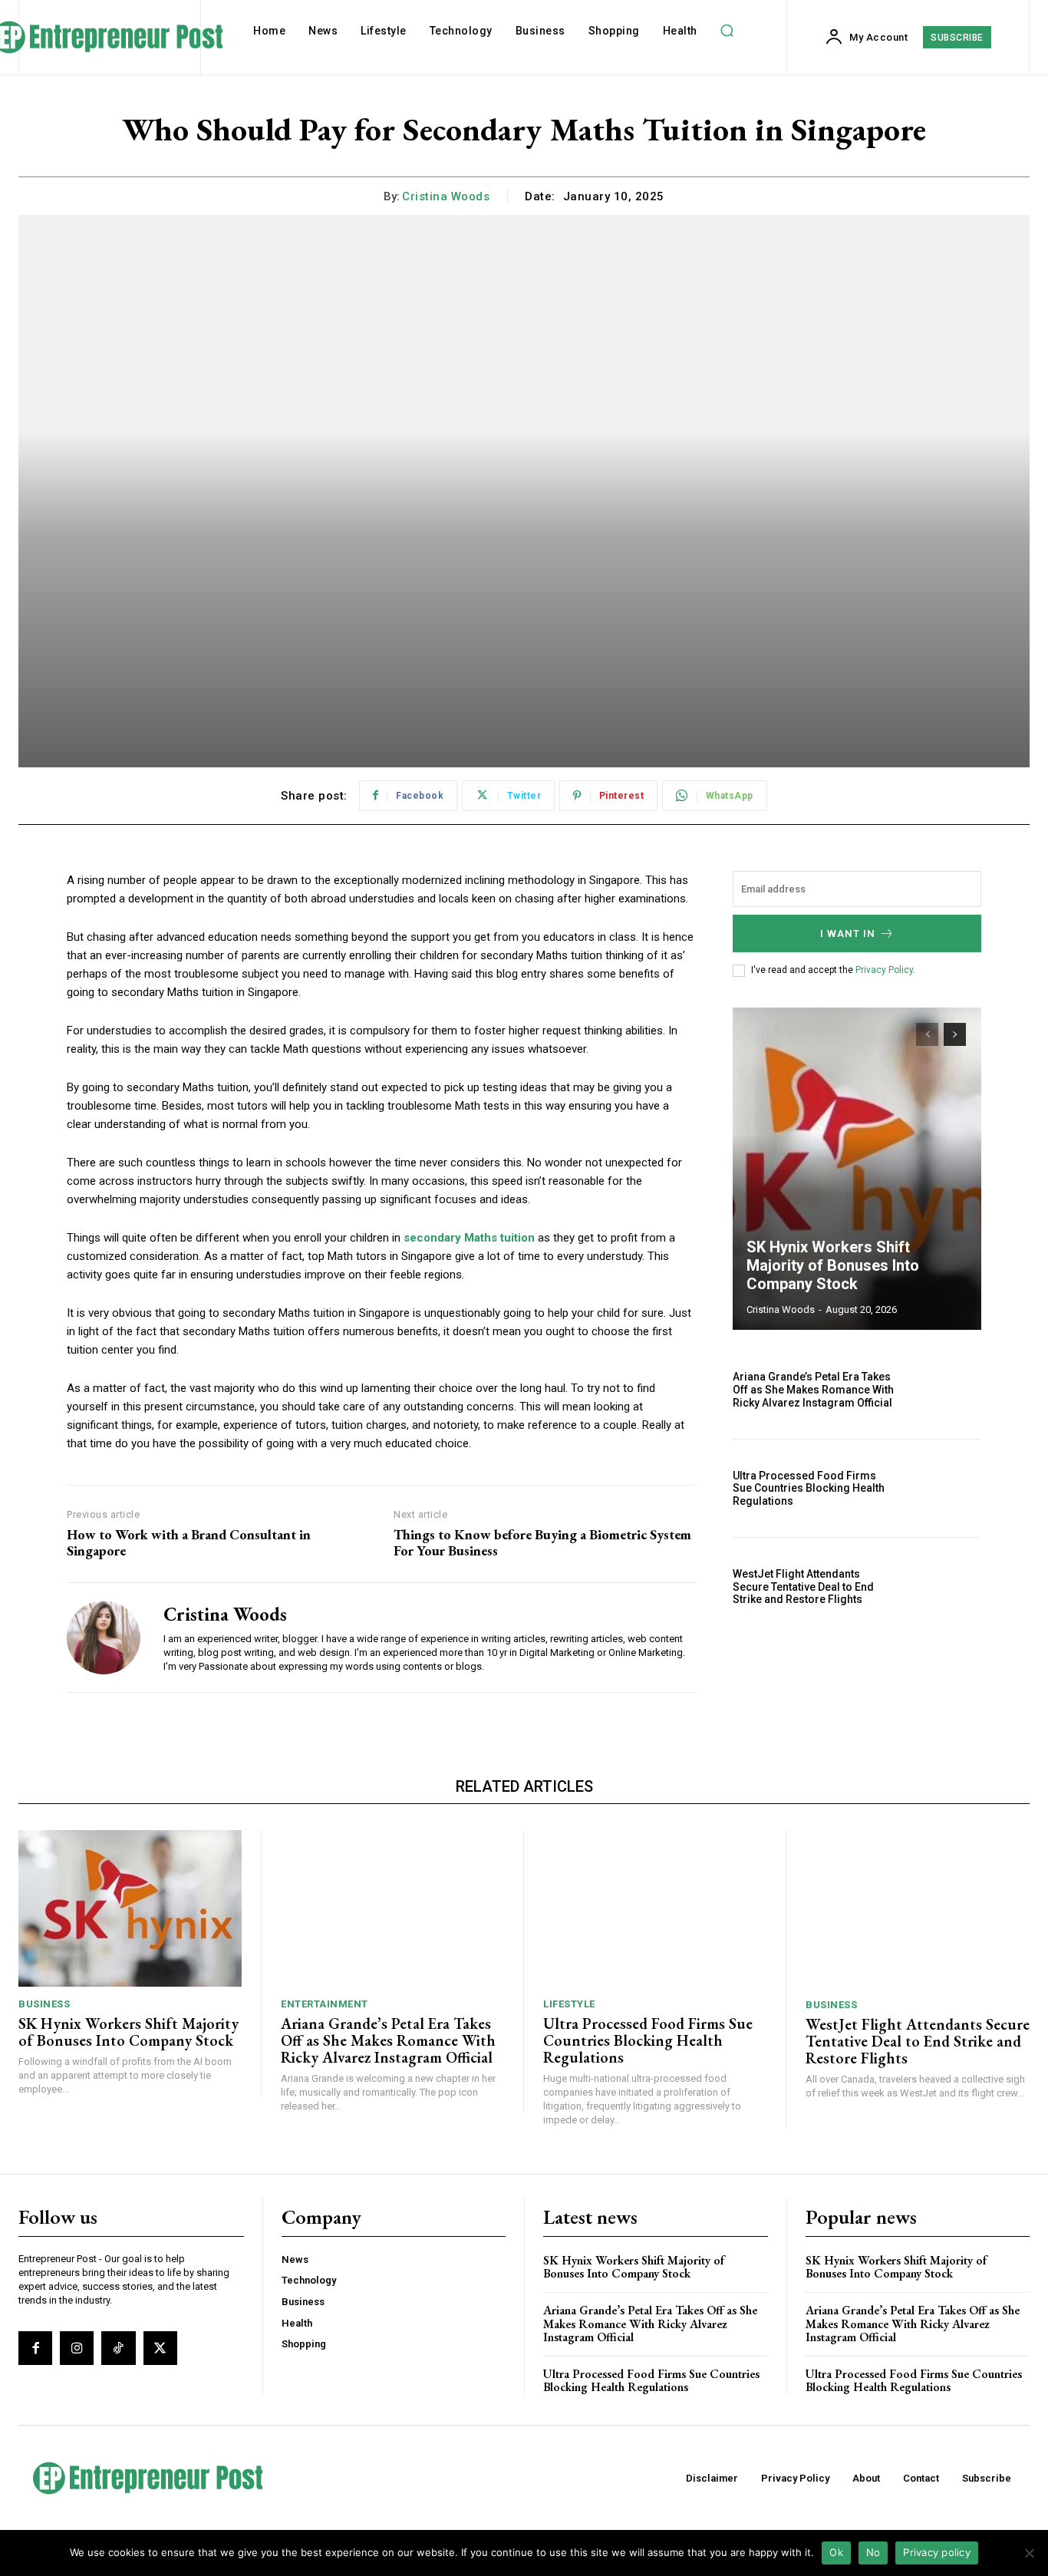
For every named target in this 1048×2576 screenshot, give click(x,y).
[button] (727, 31)
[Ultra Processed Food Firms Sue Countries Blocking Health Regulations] (944, 1488)
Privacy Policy (884, 970)
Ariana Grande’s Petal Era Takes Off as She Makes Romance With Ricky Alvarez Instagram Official (813, 1390)
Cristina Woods (446, 196)
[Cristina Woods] (104, 1638)
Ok (836, 2552)
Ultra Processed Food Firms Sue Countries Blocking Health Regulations (809, 1489)
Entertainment (325, 2004)
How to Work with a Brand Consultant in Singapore (189, 1543)
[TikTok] (118, 2348)
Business (44, 2004)
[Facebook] (35, 2348)
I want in (848, 933)
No (873, 2552)
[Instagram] (77, 2348)
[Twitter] (160, 2348)
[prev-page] (927, 1034)
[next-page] (955, 1034)
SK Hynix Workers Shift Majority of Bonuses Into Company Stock (833, 1265)
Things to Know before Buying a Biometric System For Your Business (542, 1543)
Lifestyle (569, 2004)
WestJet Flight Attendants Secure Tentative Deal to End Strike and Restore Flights (803, 1587)
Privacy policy (937, 2552)
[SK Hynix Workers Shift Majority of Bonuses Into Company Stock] (857, 1169)
